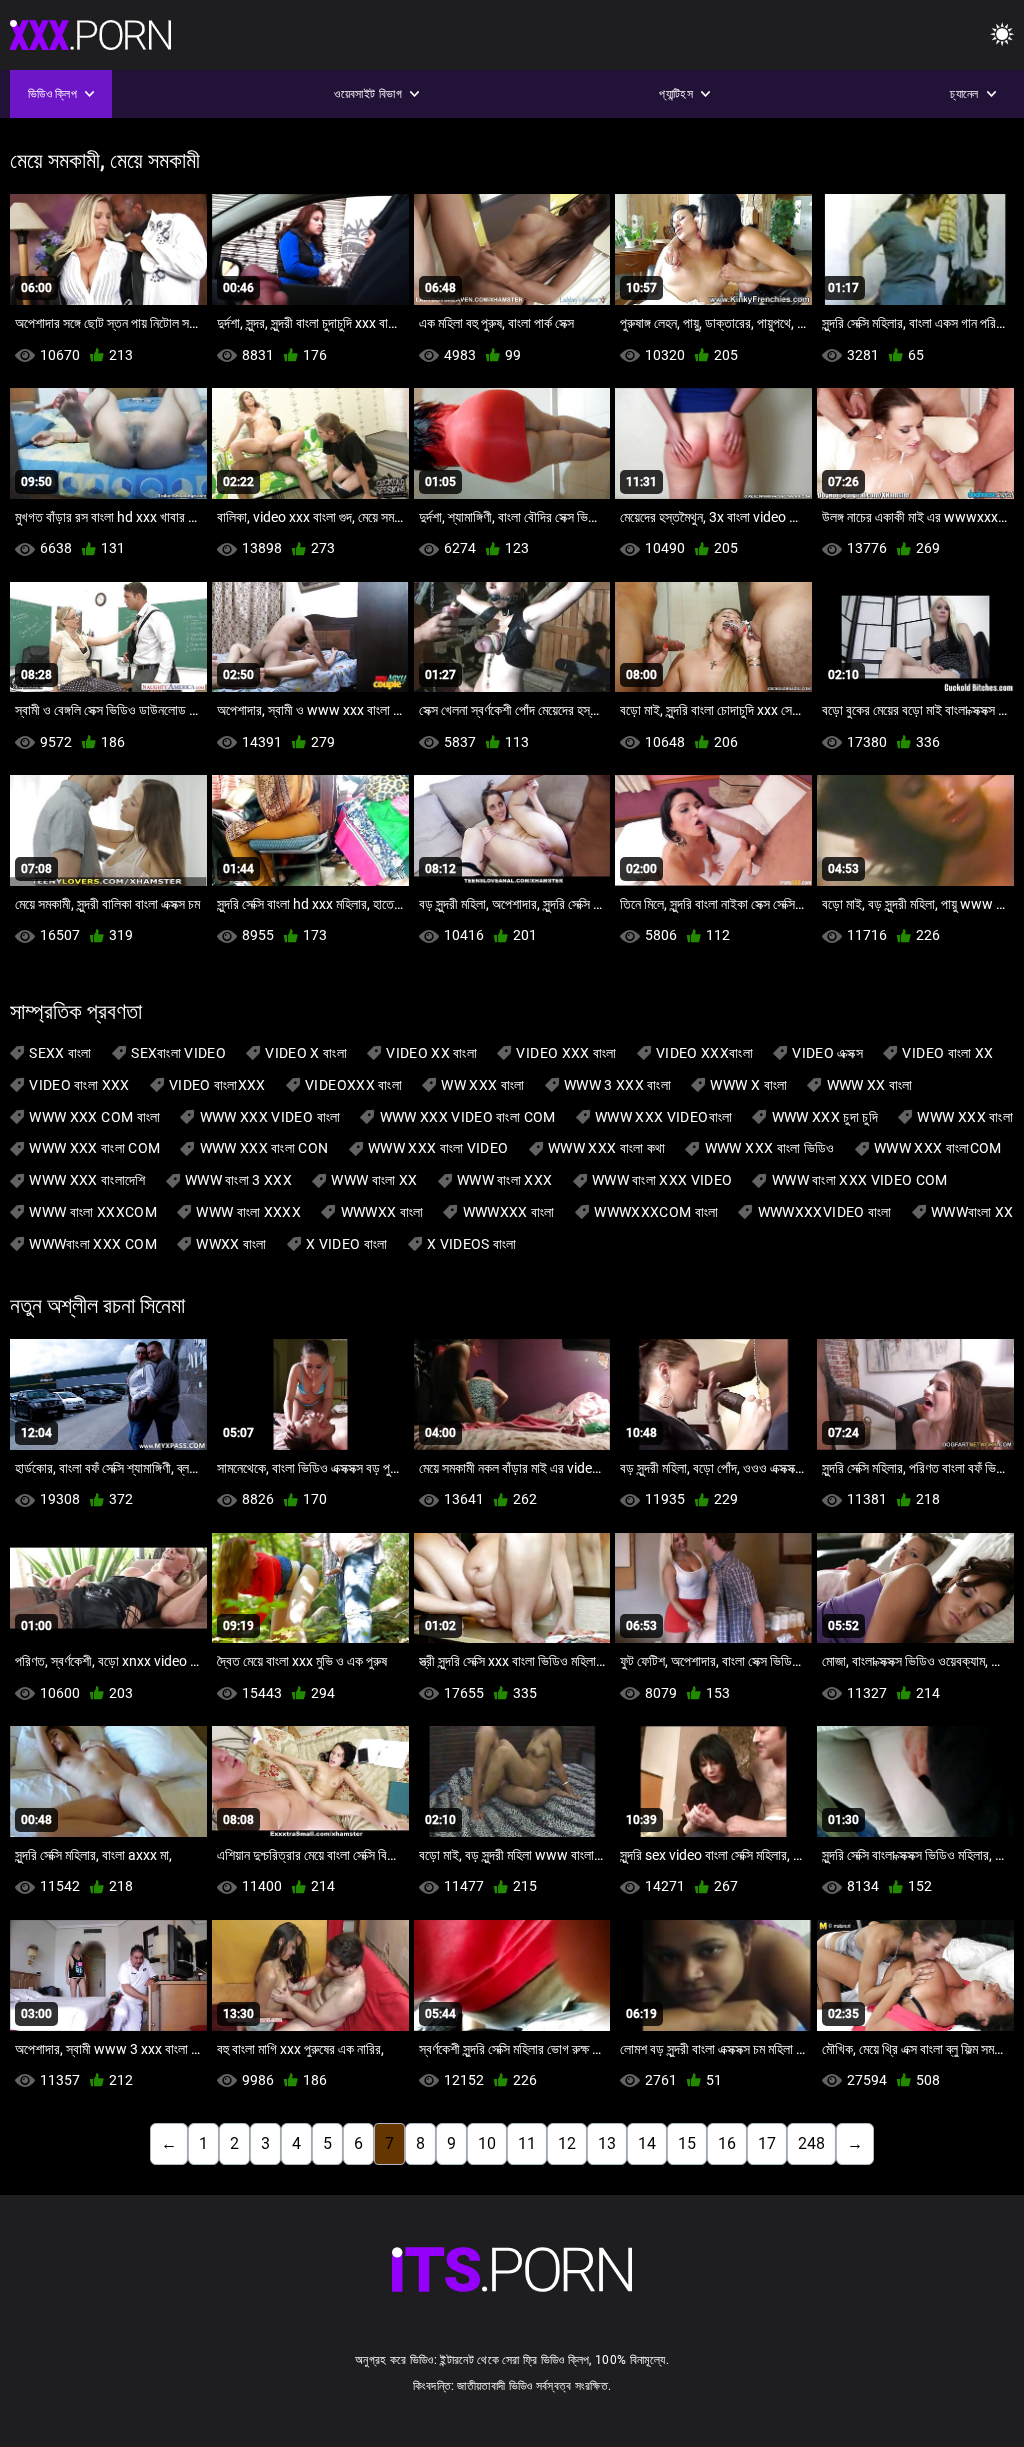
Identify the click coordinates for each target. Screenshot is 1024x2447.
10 (487, 2143)
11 (527, 2143)
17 (767, 2143)
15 (687, 2143)
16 (727, 2143)
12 (567, 2143)
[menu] (1002, 35)
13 (607, 2143)
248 (811, 2143)
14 (647, 2143)
